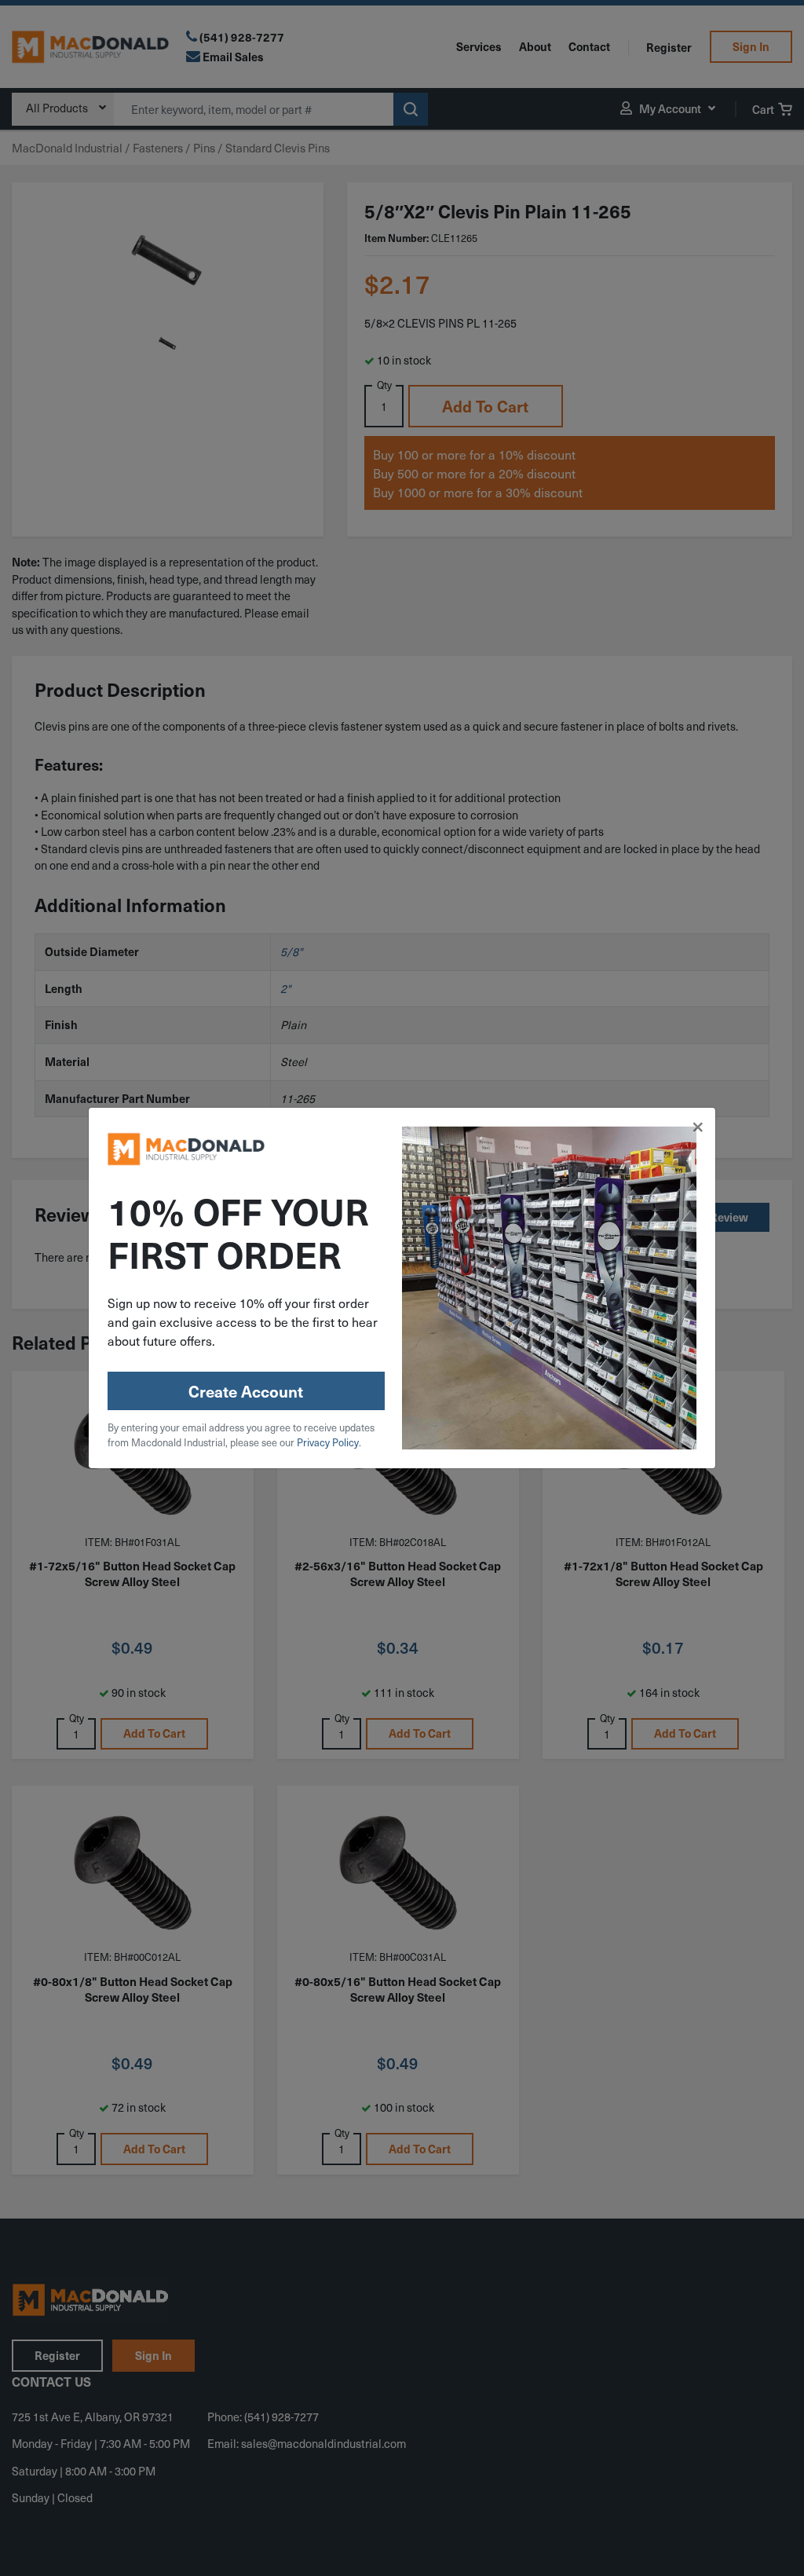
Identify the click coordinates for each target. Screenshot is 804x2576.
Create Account (246, 1391)
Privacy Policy (328, 1442)
